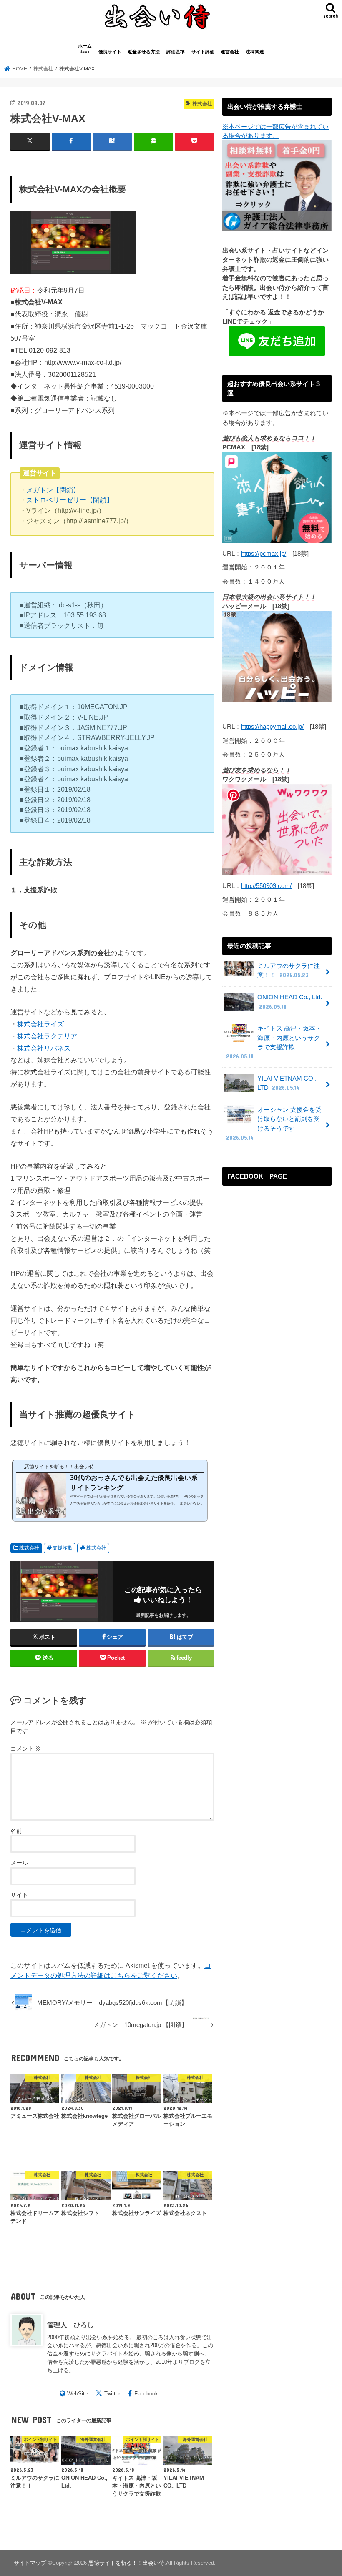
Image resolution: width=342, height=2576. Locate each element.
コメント (26, 1748)
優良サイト (110, 52)
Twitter (112, 2394)
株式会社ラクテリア (47, 1036)
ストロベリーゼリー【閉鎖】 (70, 500)
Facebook (146, 2394)
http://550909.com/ (266, 886)
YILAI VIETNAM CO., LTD (287, 1083)
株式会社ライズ (40, 1024)
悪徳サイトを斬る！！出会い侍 (126, 2563)
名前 (16, 1831)
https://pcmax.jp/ (264, 554)
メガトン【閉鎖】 (53, 490)
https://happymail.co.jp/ (272, 727)
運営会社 (230, 52)
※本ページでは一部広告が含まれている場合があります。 (275, 131)
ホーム (85, 49)
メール (19, 1863)
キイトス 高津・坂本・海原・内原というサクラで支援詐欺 (274, 1042)
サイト (19, 1895)
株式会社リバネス (44, 1048)
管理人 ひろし (70, 2325)
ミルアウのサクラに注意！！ (289, 971)
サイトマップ (30, 2563)
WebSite (77, 2394)
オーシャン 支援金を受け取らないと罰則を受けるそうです (274, 1124)
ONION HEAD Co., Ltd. (290, 1002)
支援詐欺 (63, 1548)
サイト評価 (203, 52)
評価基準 (176, 52)
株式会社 (29, 1548)
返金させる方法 (144, 52)
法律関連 (255, 52)
